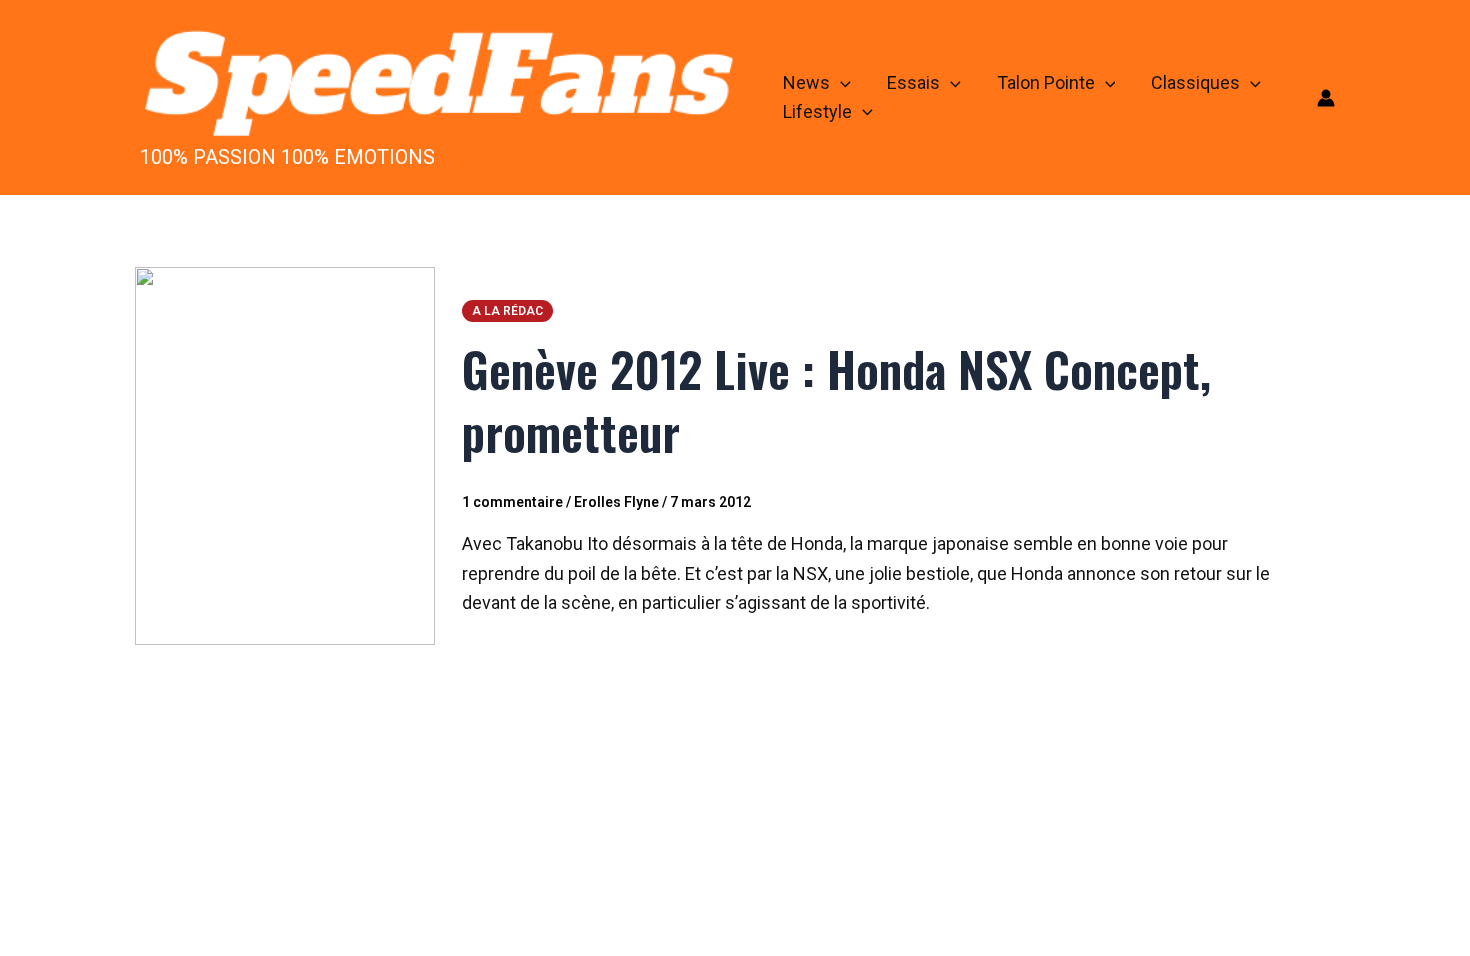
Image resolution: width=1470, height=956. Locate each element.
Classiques (1195, 82)
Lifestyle (817, 111)
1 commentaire (512, 502)
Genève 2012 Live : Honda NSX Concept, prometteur (836, 399)
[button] (840, 83)
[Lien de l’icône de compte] (1326, 98)
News (806, 82)
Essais (913, 82)
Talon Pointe (1046, 82)
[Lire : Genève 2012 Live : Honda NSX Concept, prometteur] (285, 454)
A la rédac (507, 311)
